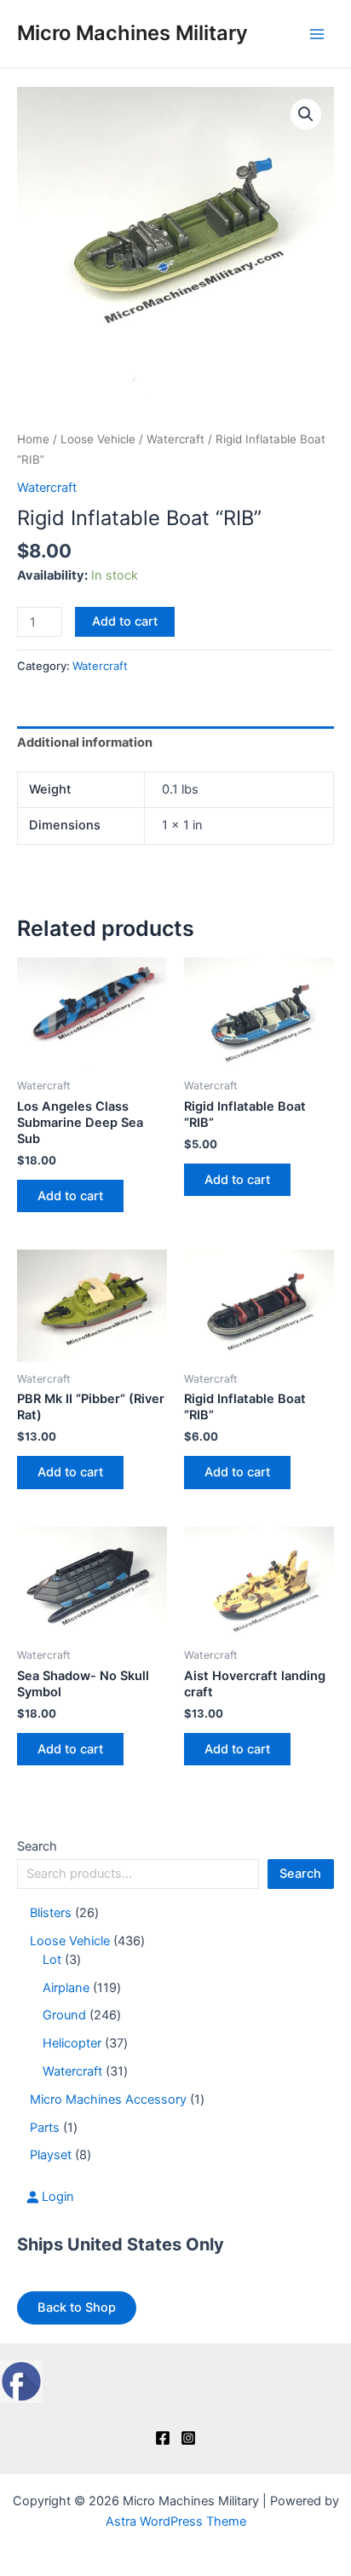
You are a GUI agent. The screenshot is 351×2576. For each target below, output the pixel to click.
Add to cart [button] (70, 1196)
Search (37, 1846)
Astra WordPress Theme (176, 2521)
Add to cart (125, 621)
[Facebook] (163, 2438)
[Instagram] (188, 2438)
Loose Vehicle (98, 439)
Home (33, 439)
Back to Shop (77, 2307)
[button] (306, 114)
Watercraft (175, 439)
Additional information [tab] (85, 742)
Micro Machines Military (132, 33)
